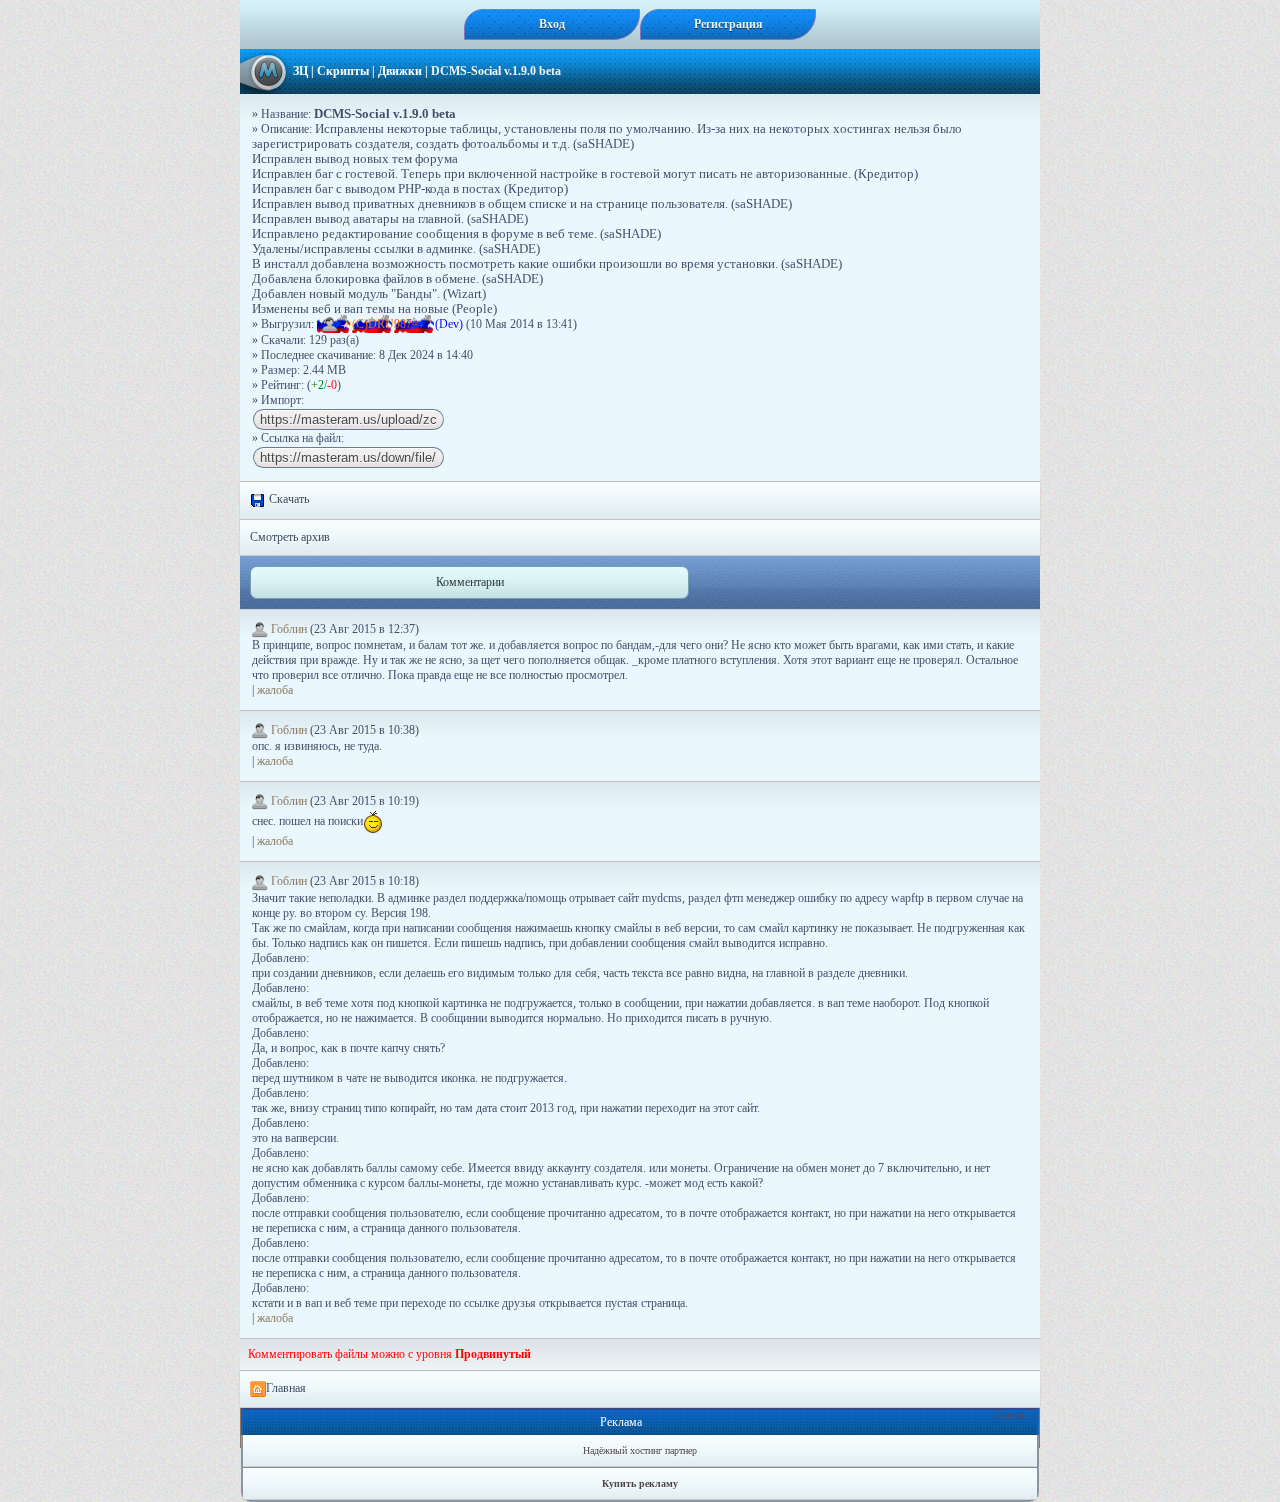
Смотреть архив (290, 537)
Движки (400, 71)
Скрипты (343, 71)
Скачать (287, 499)
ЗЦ (300, 71)
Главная (286, 1388)
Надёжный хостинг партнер (640, 1450)
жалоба (275, 690)
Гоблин (289, 629)
